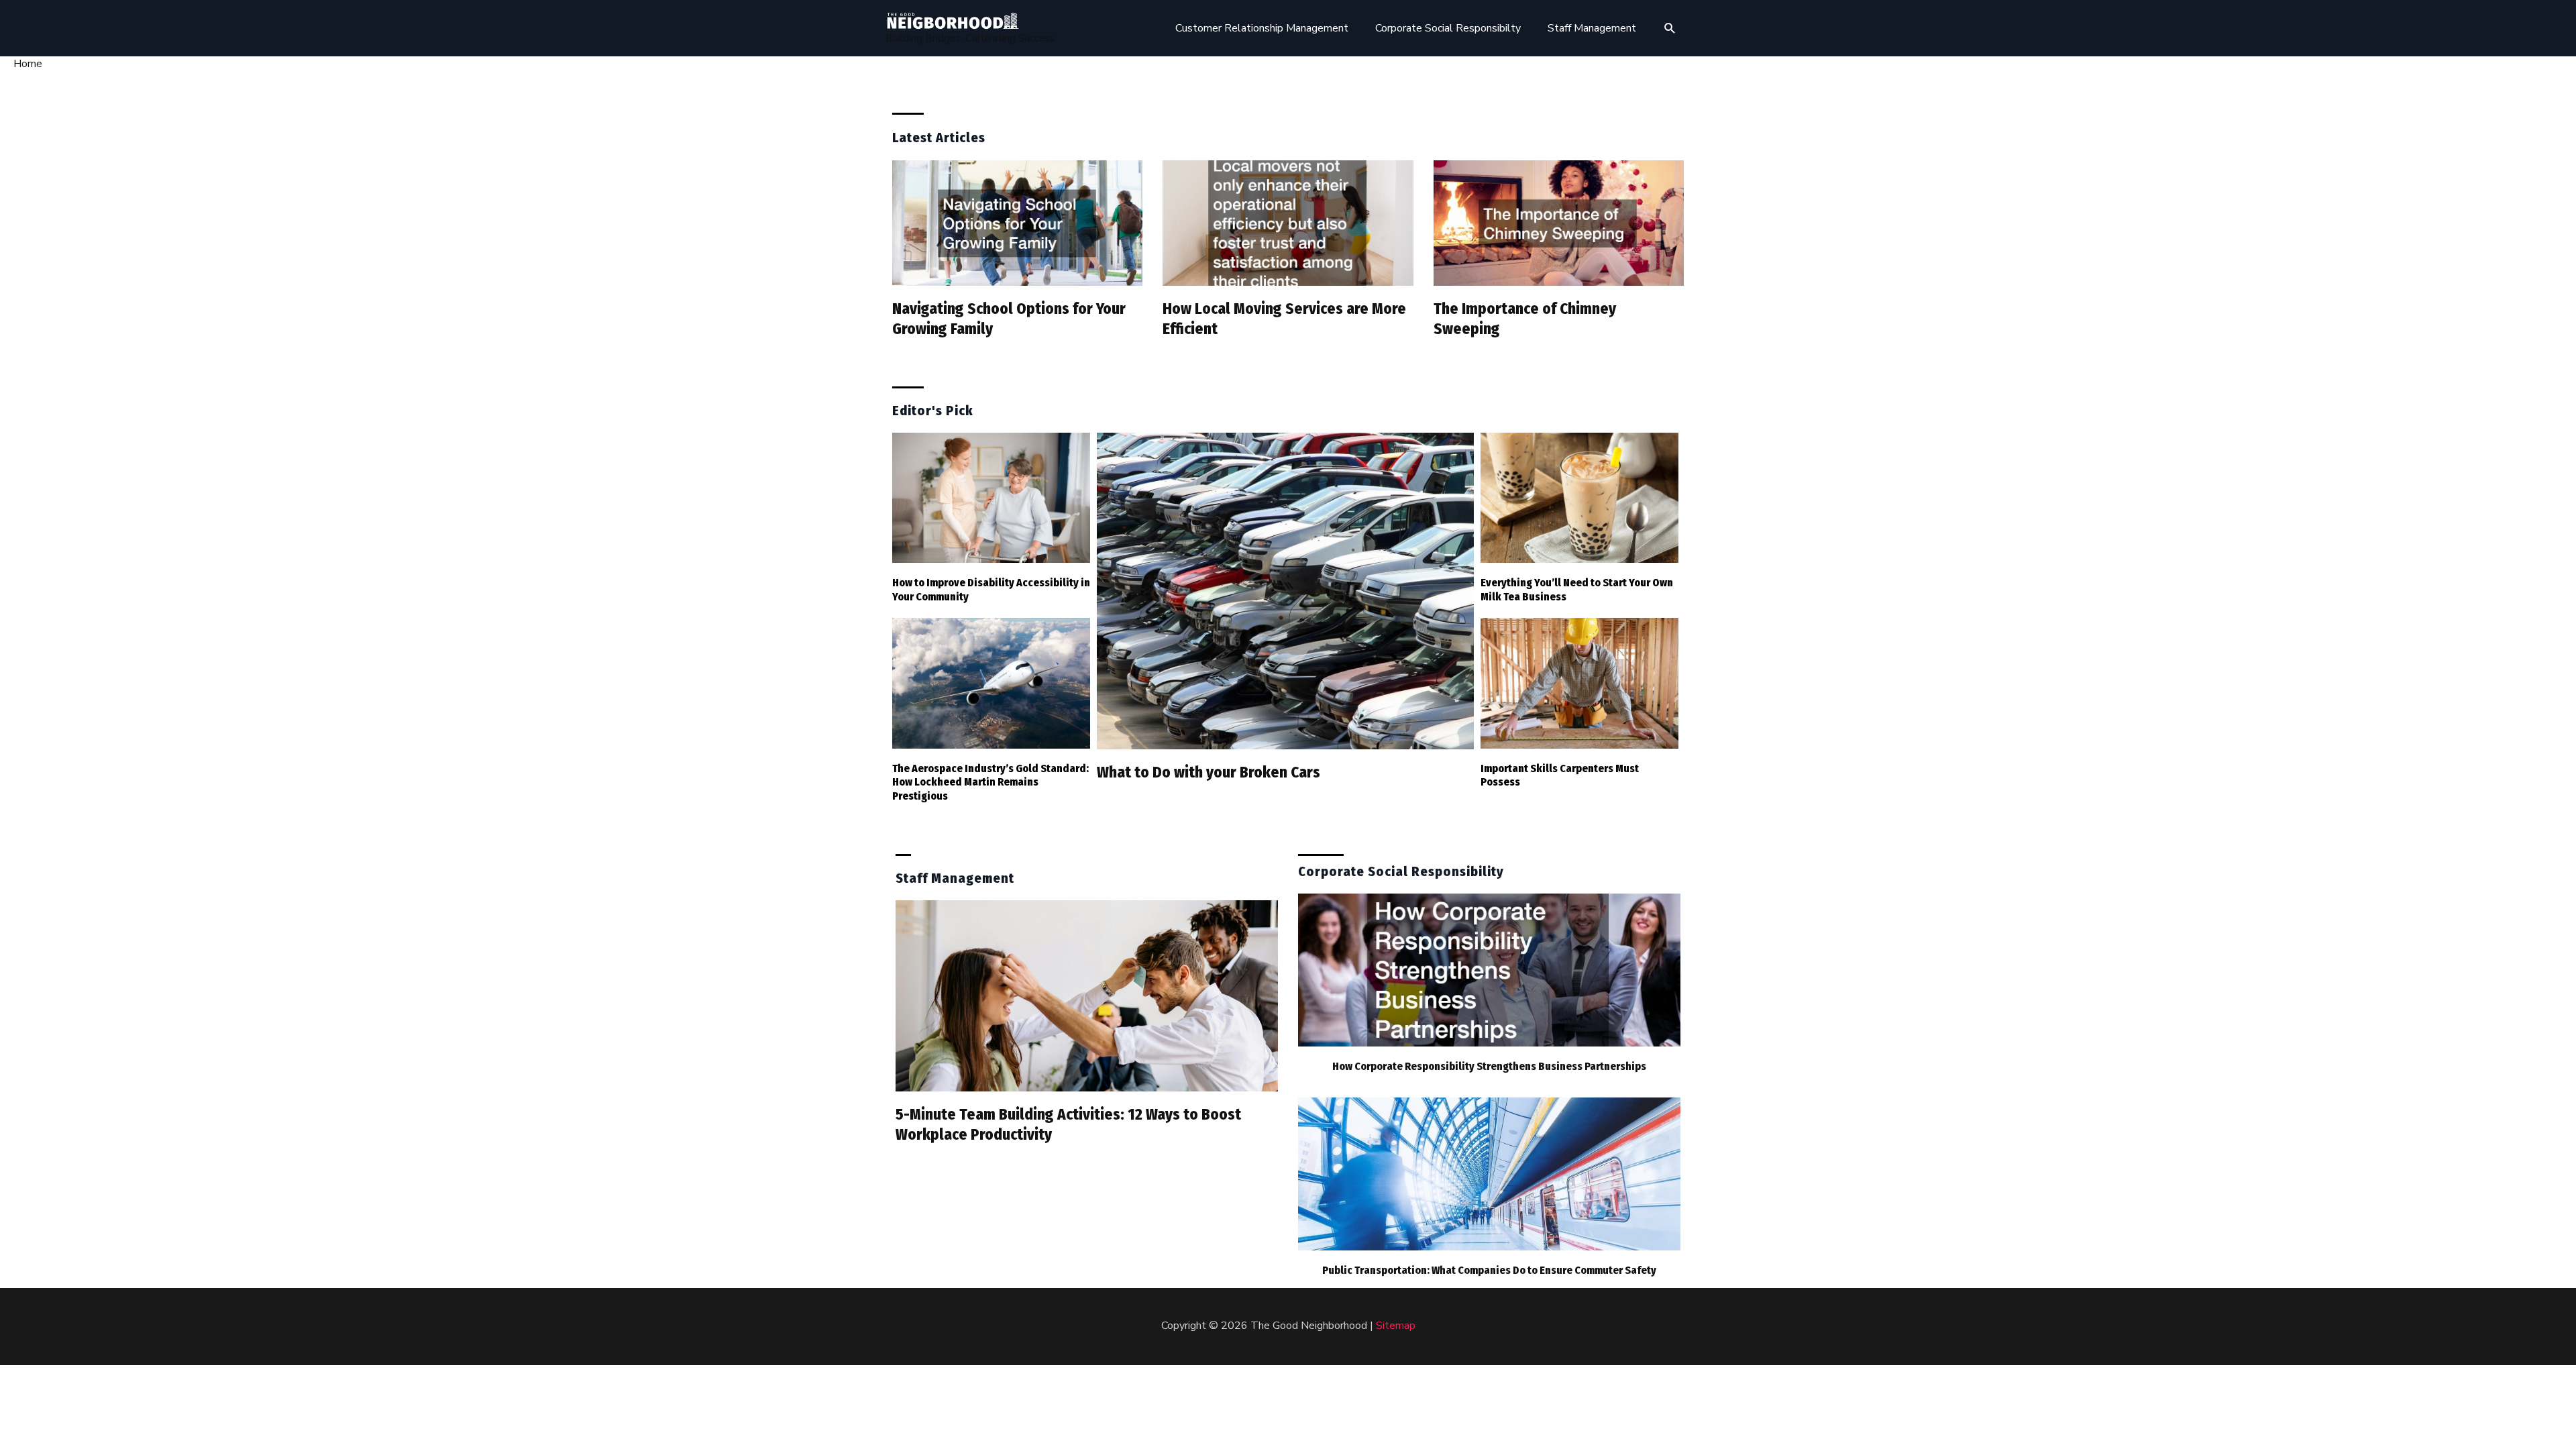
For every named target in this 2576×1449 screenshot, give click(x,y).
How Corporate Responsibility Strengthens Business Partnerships (1489, 1066)
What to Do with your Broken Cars (1209, 772)
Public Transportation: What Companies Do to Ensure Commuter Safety (1489, 1270)
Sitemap (1396, 1326)
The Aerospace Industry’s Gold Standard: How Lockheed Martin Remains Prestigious (990, 783)
